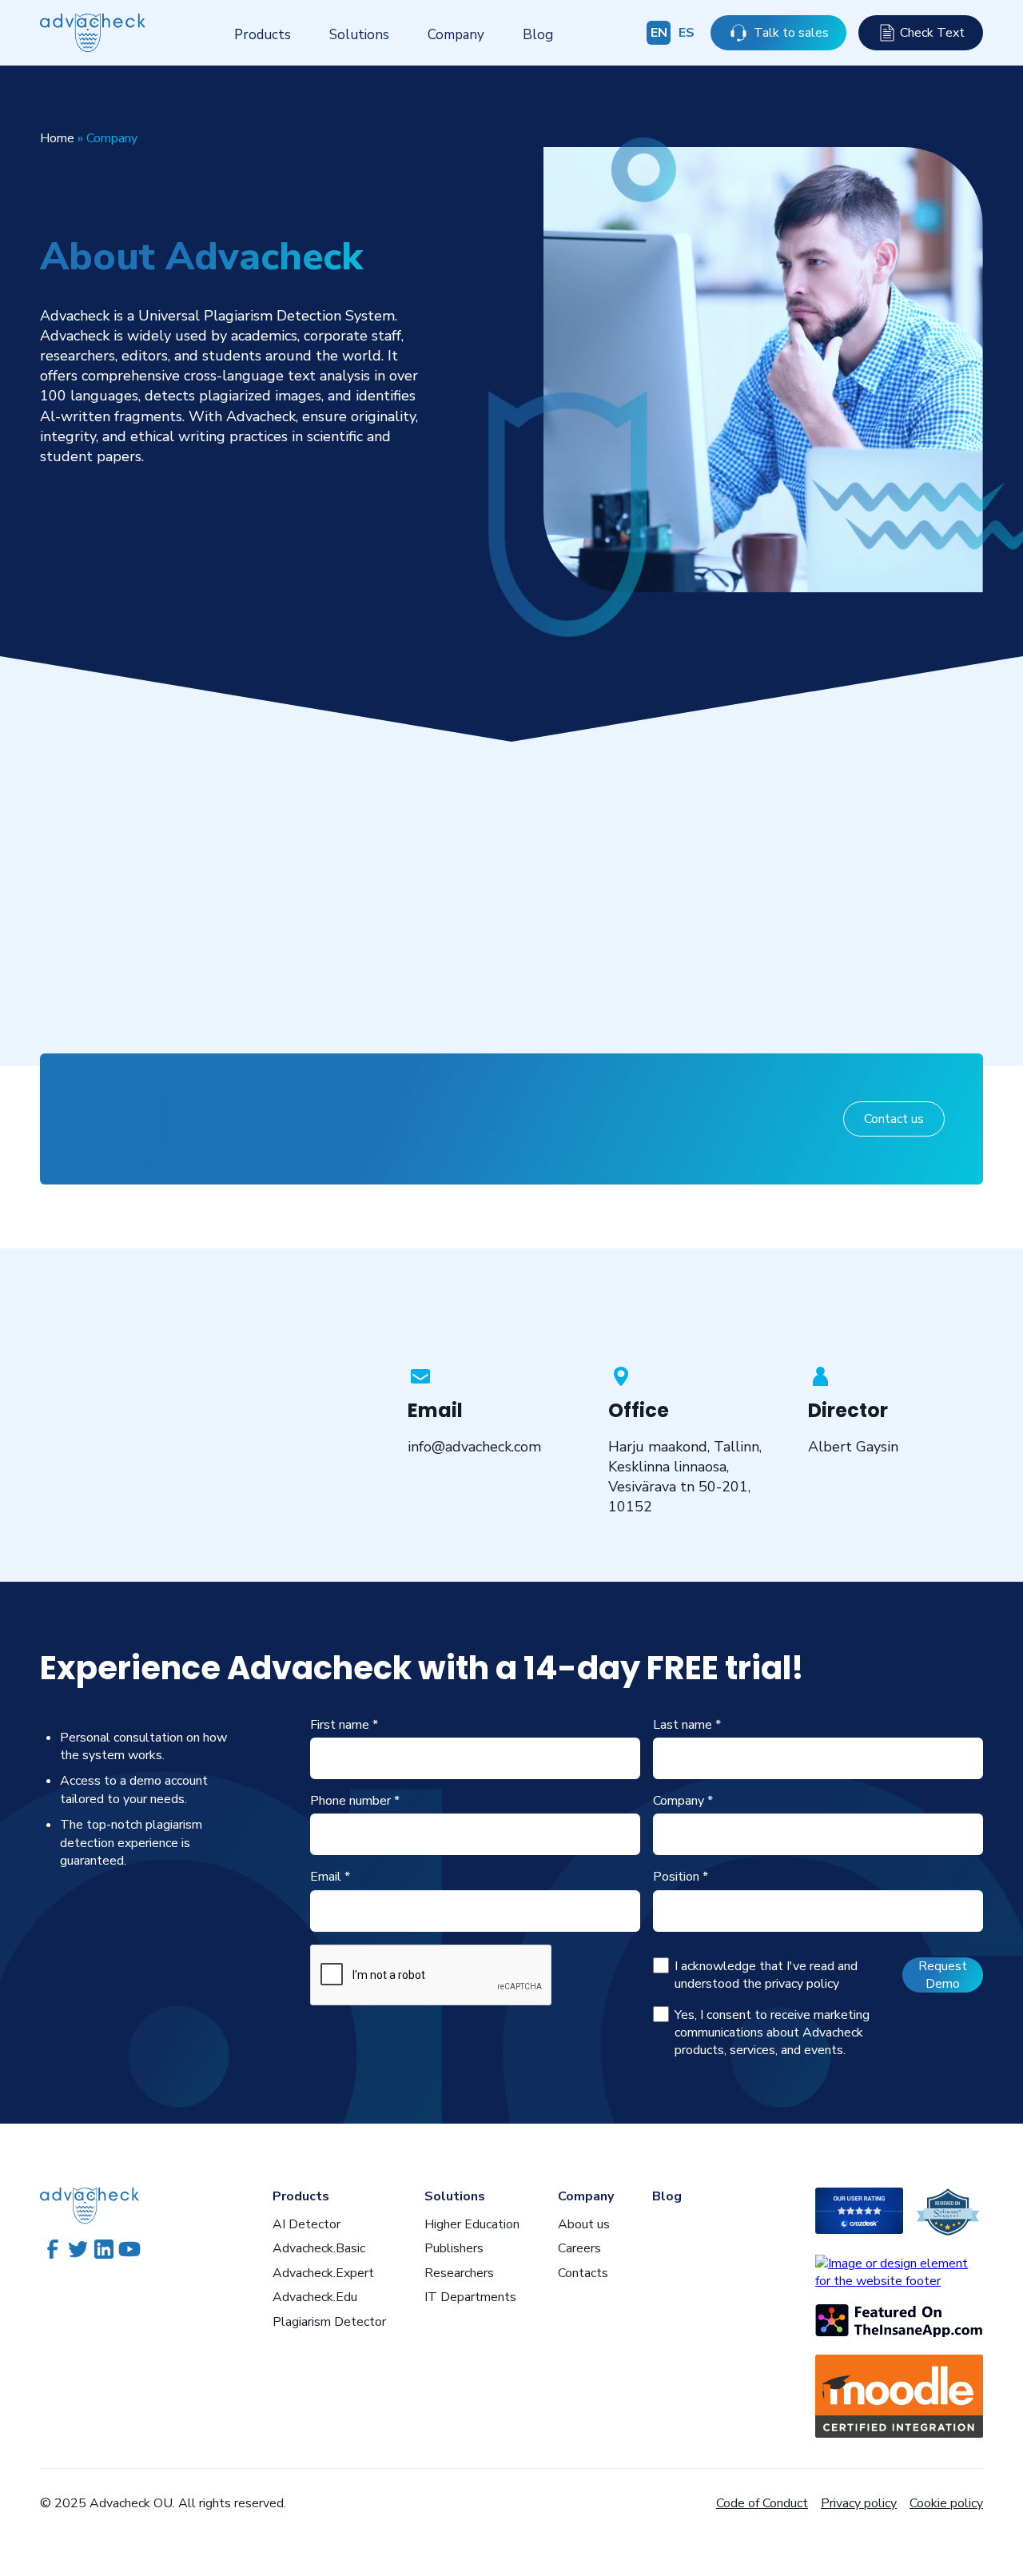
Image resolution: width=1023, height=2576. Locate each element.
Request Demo (943, 1975)
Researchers (459, 2273)
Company (456, 35)
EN (659, 33)
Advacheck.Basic (319, 2248)
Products (263, 35)
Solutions (359, 35)
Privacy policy (859, 2503)
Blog (538, 35)
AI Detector (307, 2224)
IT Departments (470, 2297)
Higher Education (472, 2224)
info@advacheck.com (474, 1447)
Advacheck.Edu (315, 2297)
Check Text (932, 33)
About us (584, 2224)
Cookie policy (946, 2503)
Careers (579, 2248)
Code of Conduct (762, 2503)
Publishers (454, 2248)
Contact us (894, 1119)
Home (57, 138)
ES (687, 33)
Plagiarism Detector (329, 2322)
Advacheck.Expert (323, 2273)
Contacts (583, 2273)
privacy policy (802, 1984)
